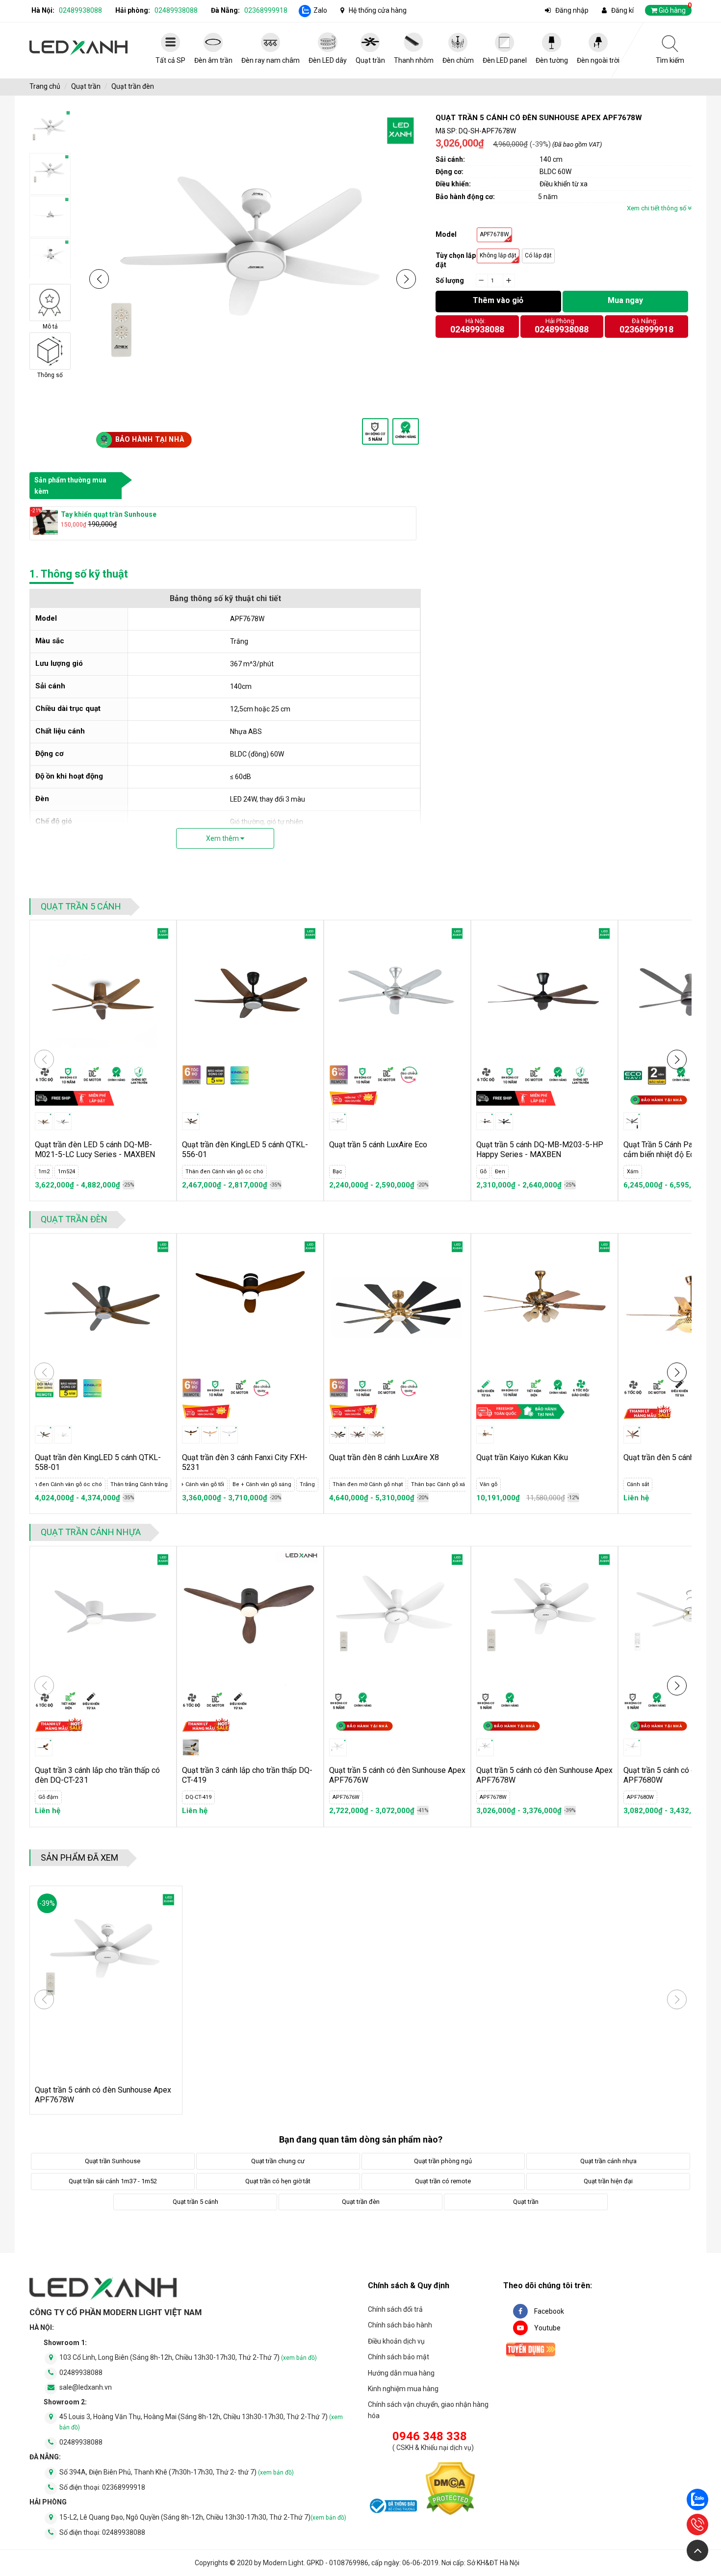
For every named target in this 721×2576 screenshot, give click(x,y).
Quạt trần (86, 86)
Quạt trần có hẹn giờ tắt (278, 2181)
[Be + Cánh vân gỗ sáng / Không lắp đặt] (210, 1435)
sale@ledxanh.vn (86, 2387)
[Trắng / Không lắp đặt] (229, 1435)
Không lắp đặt (498, 255)
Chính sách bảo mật (399, 2357)
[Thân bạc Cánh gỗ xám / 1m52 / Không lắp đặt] (376, 1435)
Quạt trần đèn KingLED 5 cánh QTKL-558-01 (98, 1462)
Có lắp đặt (538, 255)
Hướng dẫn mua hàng (401, 2373)
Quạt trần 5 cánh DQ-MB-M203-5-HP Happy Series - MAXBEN (540, 1149)
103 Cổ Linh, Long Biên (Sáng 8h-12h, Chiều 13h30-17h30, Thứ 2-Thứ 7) (188, 2357)
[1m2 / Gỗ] (44, 1121)
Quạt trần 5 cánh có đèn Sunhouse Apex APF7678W (544, 1775)
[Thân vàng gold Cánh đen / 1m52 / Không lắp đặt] (338, 1435)
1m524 (66, 1172)
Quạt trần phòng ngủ (443, 2161)
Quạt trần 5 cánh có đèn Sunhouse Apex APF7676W (397, 1775)
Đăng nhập (572, 10)
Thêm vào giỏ (498, 300)
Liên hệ (636, 1498)
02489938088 (80, 10)
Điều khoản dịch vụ (396, 2341)
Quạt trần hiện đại (608, 2181)
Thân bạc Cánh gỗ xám (441, 1484)
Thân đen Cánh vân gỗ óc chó (224, 1172)
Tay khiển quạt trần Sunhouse (109, 514)
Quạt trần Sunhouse (113, 2161)
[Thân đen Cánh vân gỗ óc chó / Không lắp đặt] (191, 1121)
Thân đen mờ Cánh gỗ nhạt (368, 1484)
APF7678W (494, 234)
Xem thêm (223, 838)
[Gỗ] (485, 1121)
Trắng (307, 1484)
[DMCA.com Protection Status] (450, 2490)
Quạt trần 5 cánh (81, 906)
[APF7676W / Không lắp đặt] (338, 1747)
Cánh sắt (638, 1484)
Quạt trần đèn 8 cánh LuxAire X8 (384, 1457)
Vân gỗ (489, 1484)
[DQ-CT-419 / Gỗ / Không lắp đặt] (191, 1747)
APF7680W (640, 1797)
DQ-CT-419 (198, 1797)
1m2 (44, 1172)
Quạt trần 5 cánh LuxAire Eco (378, 1145)
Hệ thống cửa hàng (378, 10)
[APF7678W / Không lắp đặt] (485, 1747)
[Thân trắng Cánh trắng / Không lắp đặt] (63, 1435)
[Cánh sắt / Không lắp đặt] (632, 1435)
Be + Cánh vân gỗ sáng (262, 1484)
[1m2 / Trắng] (63, 1121)
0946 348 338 (430, 2436)
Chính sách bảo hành (400, 2325)
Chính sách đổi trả (395, 2309)
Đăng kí (622, 10)
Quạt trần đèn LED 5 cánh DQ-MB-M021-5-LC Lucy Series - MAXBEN (95, 1149)
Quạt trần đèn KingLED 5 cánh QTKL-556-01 (245, 1149)
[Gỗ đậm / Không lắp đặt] (44, 1747)
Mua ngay (625, 300)
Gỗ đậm (48, 1797)
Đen (500, 1172)
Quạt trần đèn (133, 86)
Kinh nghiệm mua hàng (403, 2389)
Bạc (337, 1172)
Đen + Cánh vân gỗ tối (196, 1484)
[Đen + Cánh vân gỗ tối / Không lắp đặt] (191, 1435)
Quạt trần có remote (443, 2181)
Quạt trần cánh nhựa (91, 1532)
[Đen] (504, 1121)
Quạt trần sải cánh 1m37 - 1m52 (113, 2181)
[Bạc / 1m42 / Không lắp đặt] (338, 1121)
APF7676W (346, 1797)
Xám (633, 1172)
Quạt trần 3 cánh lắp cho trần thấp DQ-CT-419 (247, 1775)
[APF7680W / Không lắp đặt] (632, 1747)
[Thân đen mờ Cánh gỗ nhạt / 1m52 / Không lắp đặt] (357, 1435)
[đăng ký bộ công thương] (392, 2507)
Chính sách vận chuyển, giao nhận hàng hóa (428, 2410)
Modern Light (283, 2563)
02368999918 (266, 10)
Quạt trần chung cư (278, 2161)
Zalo (320, 10)
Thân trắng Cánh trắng (139, 1484)
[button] (99, 279)
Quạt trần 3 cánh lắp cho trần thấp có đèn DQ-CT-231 (97, 1775)
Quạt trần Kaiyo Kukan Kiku (522, 1457)
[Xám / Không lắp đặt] (632, 1121)
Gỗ (483, 1172)
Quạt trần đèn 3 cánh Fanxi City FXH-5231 (245, 1462)
